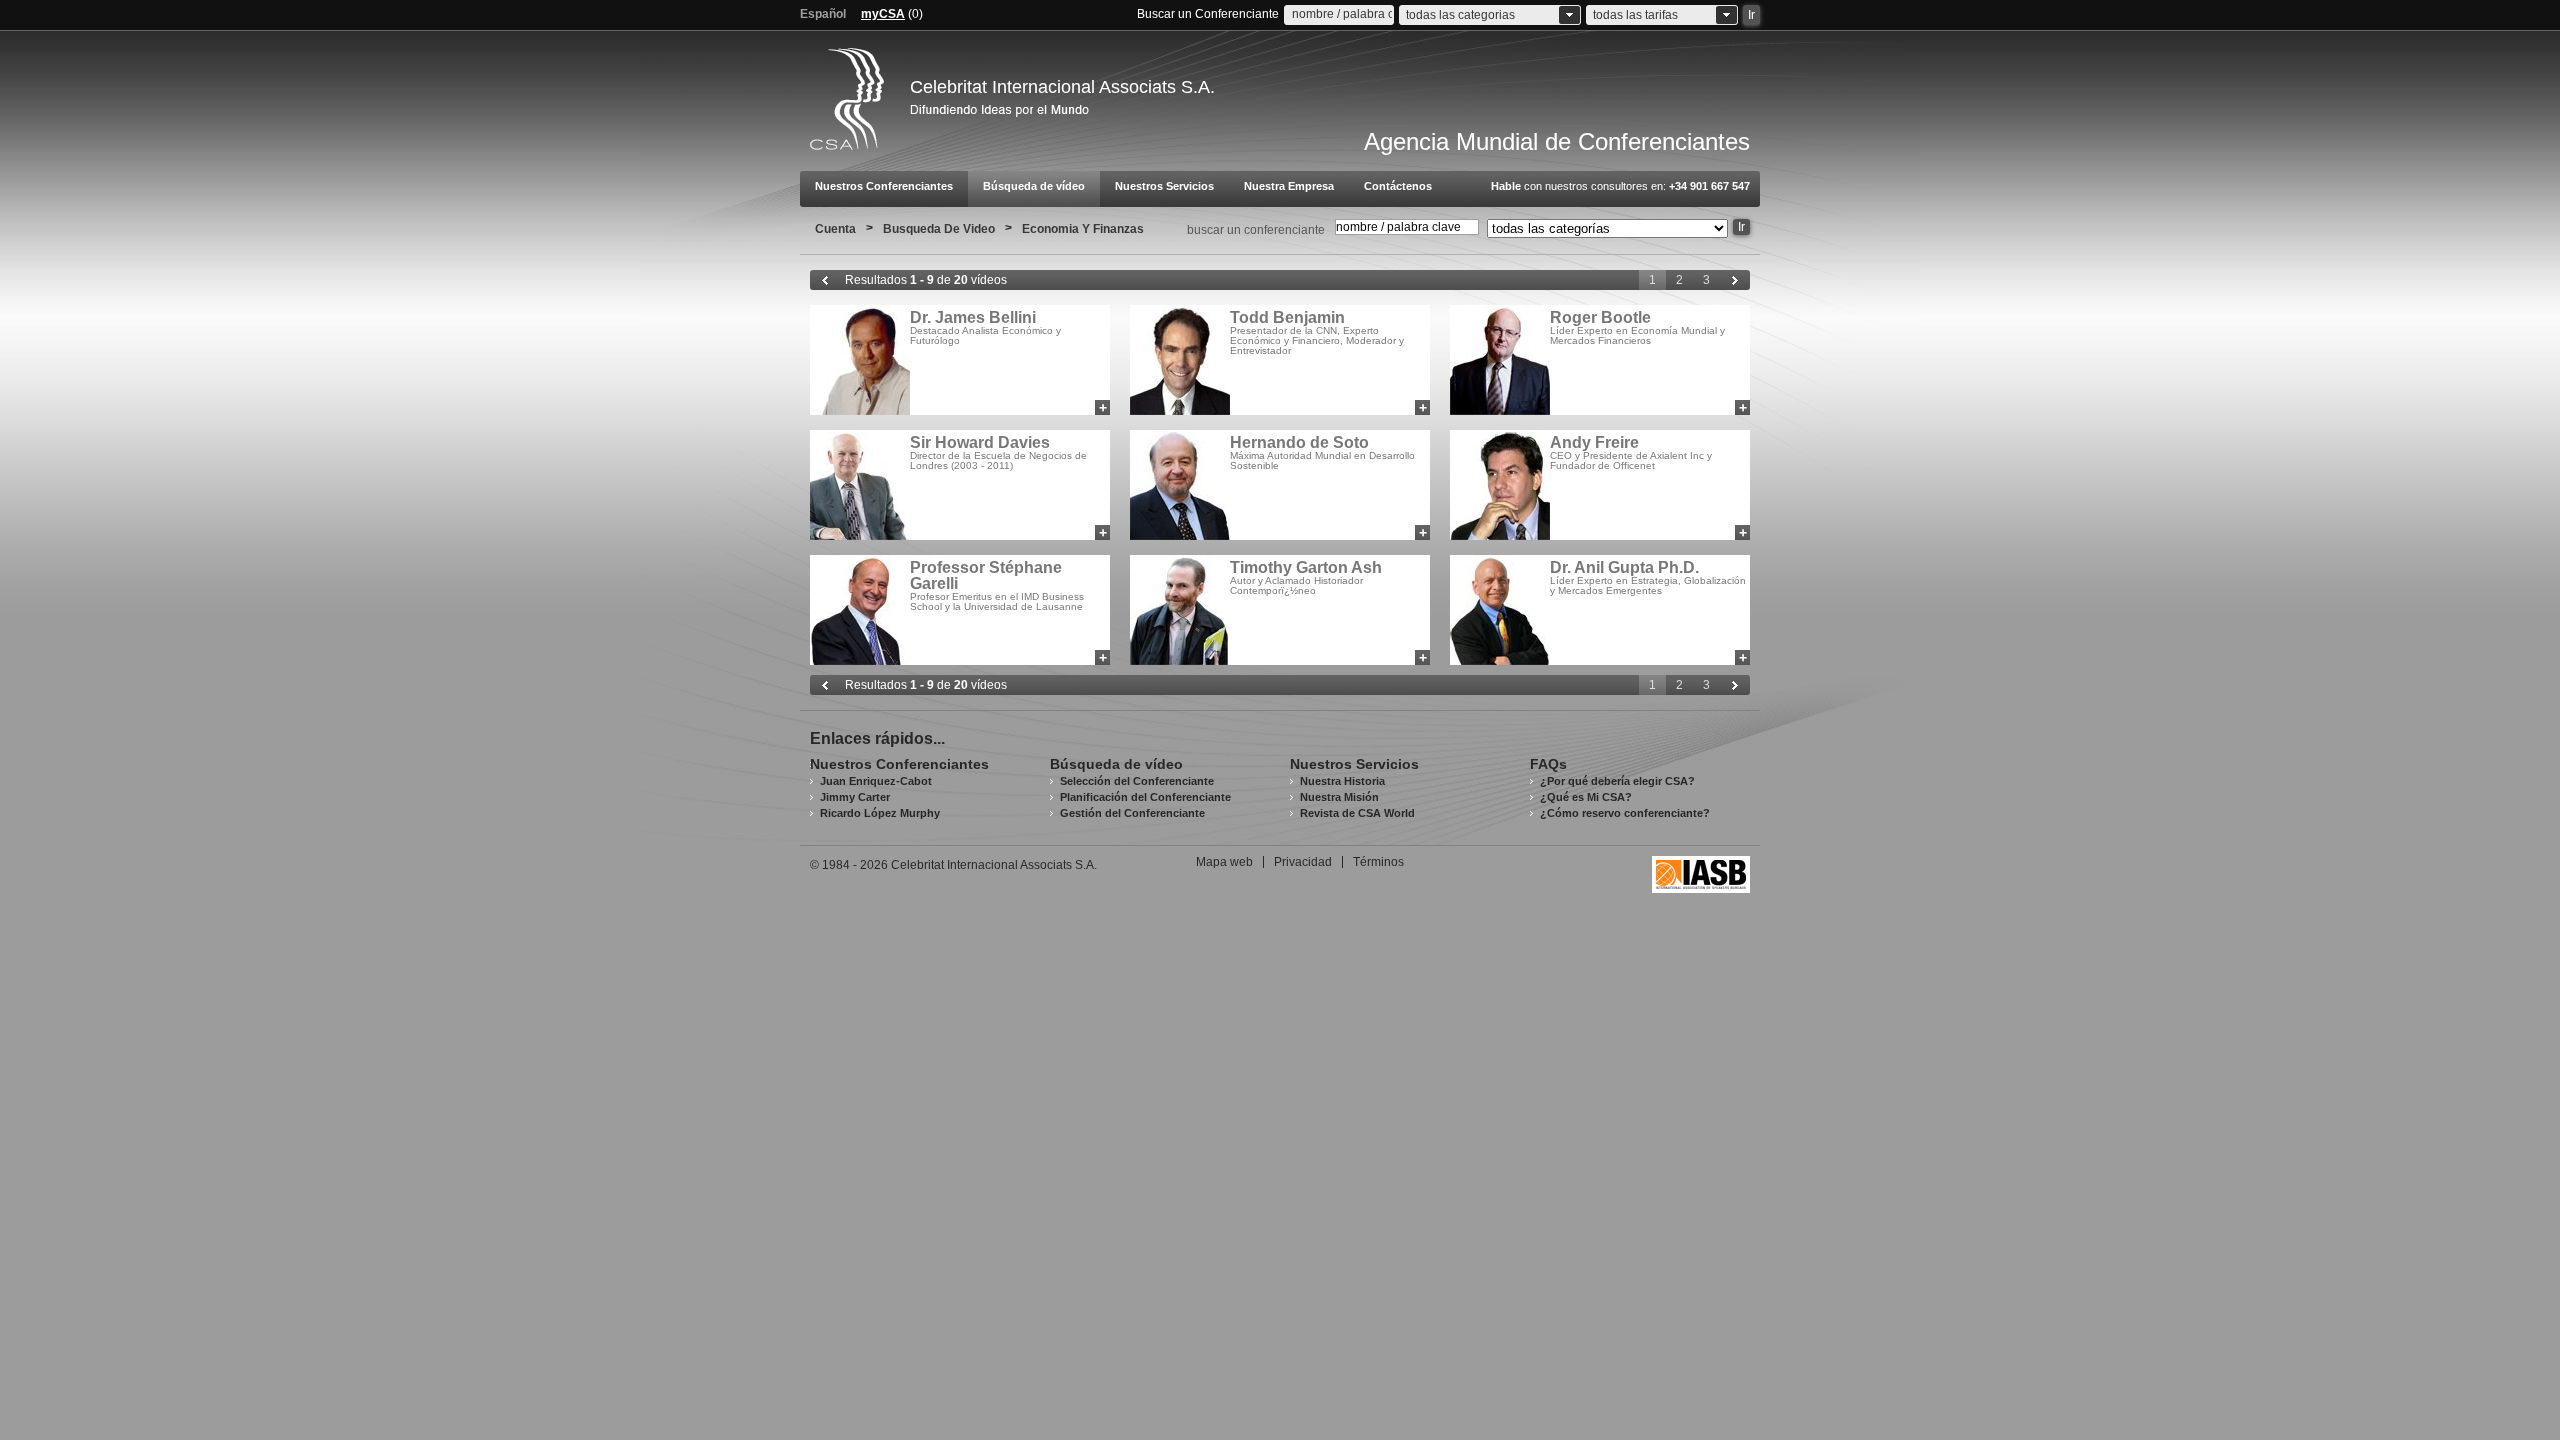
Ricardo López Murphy (880, 813)
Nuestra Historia (1342, 781)
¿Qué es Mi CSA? (1586, 797)
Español (823, 14)
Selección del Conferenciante (1137, 781)
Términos (1378, 862)
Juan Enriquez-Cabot (876, 781)
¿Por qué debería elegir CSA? (1617, 781)
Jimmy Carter (855, 797)
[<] (825, 280)
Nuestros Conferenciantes (884, 186)
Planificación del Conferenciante (1145, 797)
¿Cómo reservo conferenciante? (1625, 813)
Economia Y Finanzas (1083, 229)
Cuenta (835, 229)
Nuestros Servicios (1164, 186)
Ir (1741, 227)
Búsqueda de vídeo (1034, 186)
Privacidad (1303, 862)
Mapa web (1224, 862)
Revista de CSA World (1357, 813)
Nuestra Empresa (1289, 186)
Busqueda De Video (939, 229)
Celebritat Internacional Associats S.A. (1062, 87)
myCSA (883, 14)
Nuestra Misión (1339, 797)
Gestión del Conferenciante (1132, 813)
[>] (1735, 280)
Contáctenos (1398, 186)
